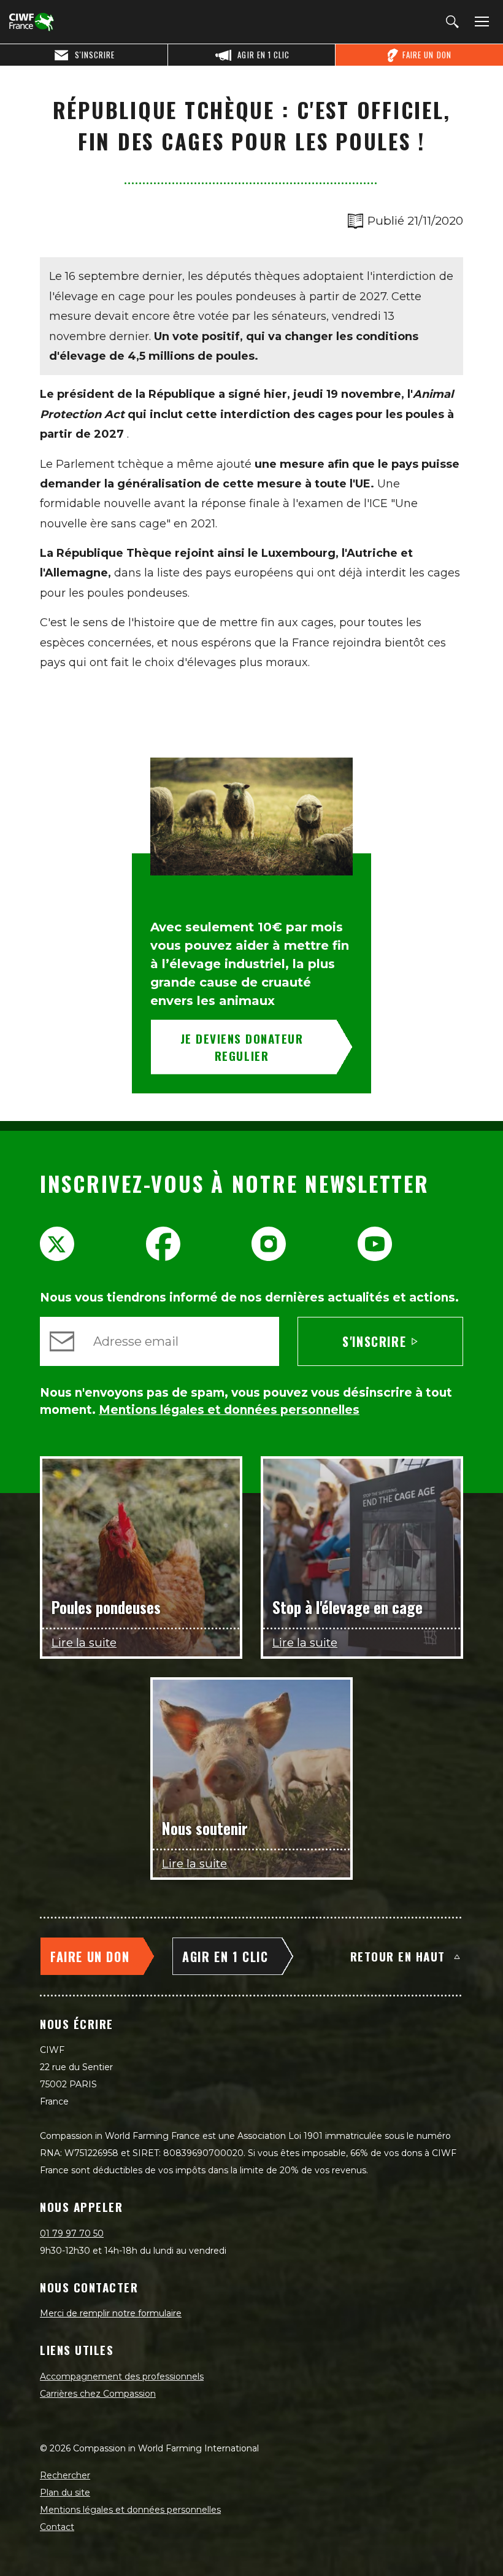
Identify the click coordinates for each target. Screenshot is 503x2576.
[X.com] (57, 1244)
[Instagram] (269, 1244)
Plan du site (65, 2493)
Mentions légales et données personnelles (130, 2510)
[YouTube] (375, 1244)
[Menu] (480, 22)
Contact (57, 2527)
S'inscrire (374, 1341)
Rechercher (65, 2475)
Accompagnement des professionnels (122, 2376)
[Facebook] (163, 1244)
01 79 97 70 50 (72, 2233)
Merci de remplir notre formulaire (111, 2313)
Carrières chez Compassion (98, 2394)
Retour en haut (398, 1956)
